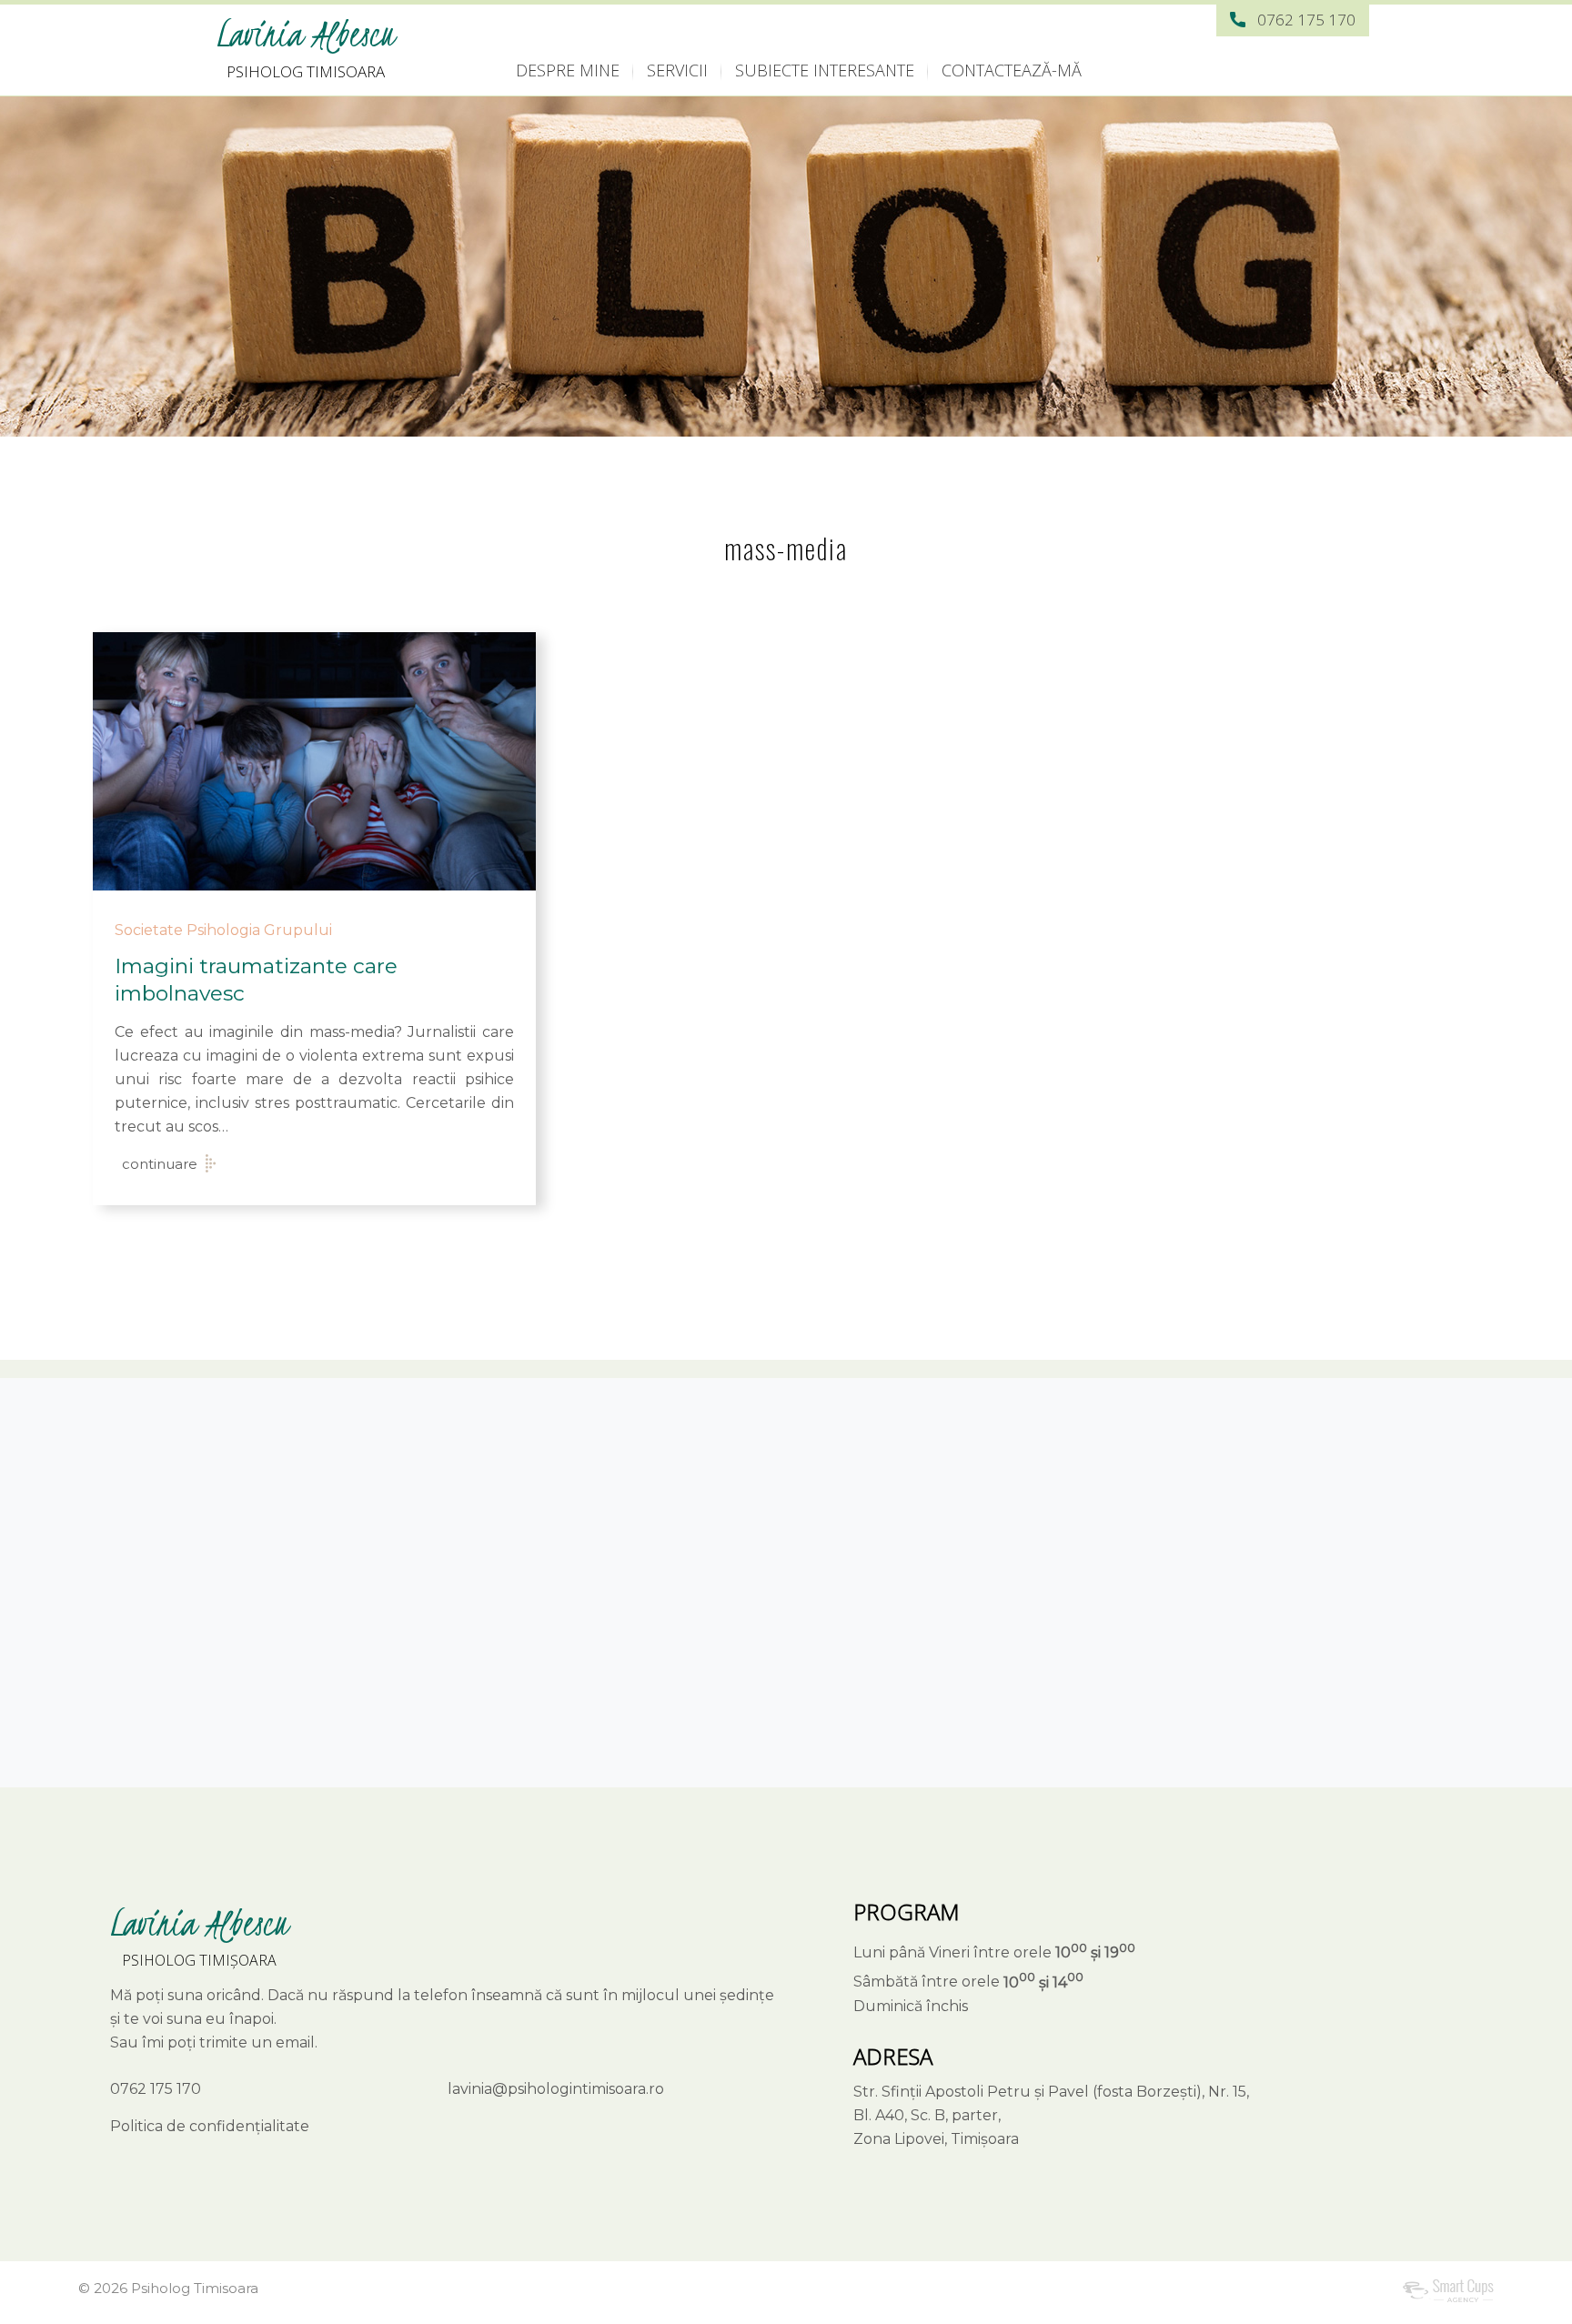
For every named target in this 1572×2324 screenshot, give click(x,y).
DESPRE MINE (568, 70)
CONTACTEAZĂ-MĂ (1012, 70)
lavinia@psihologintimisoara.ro (556, 2089)
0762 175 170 (1306, 20)
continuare (160, 1164)
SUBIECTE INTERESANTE (825, 70)
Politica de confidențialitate (210, 2126)
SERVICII (677, 70)
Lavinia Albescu (306, 34)
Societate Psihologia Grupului (223, 930)
